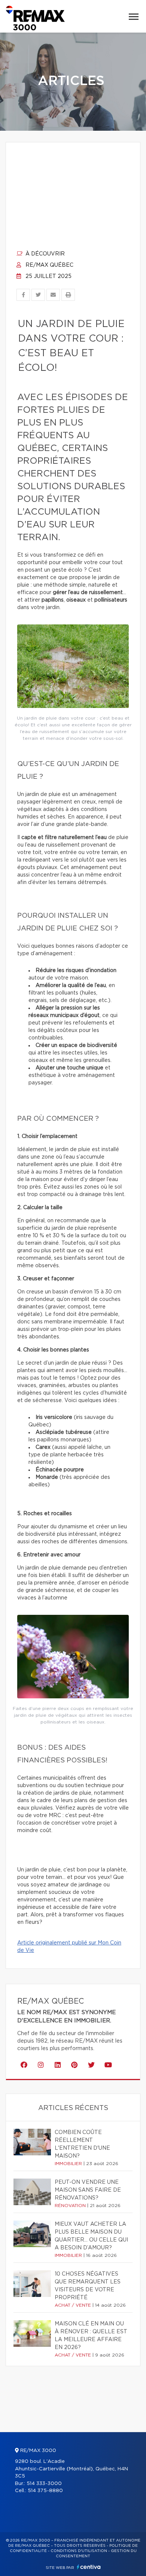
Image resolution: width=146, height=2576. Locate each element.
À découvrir (44, 254)
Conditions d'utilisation (79, 2551)
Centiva (89, 2567)
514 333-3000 (44, 2484)
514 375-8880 (45, 2491)
